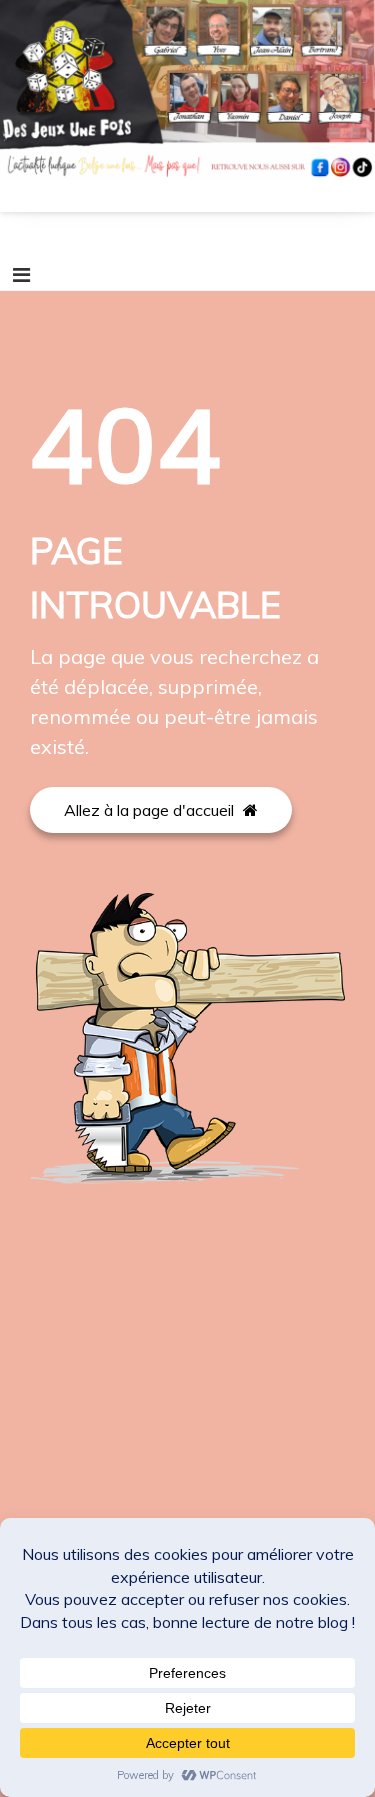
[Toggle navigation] (21, 275)
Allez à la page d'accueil (151, 810)
